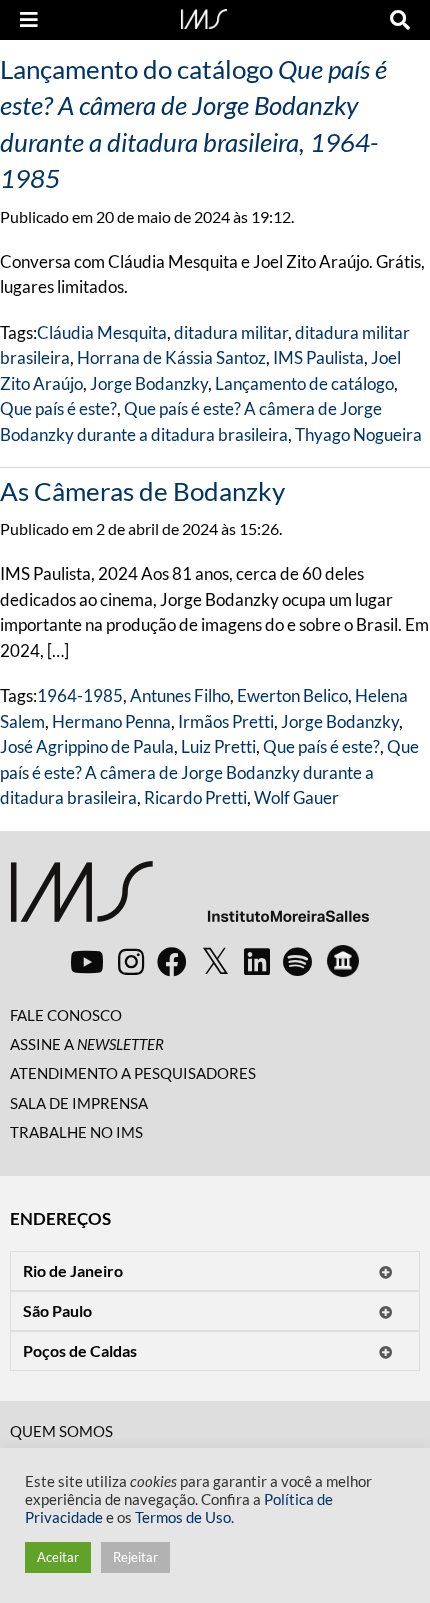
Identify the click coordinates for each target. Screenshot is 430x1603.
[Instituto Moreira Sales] (189, 899)
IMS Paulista (318, 357)
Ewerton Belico (292, 695)
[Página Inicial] (204, 17)
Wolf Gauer (296, 797)
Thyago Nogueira (358, 434)
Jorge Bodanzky (149, 383)
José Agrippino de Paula (87, 746)
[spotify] (297, 961)
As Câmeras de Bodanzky (142, 491)
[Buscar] (400, 20)
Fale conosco (66, 1015)
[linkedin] (257, 961)
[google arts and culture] (343, 961)
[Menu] (29, 20)
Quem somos (61, 1431)
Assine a (87, 1044)
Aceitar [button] (58, 1557)
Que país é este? (58, 408)
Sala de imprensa (79, 1103)
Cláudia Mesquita (102, 332)
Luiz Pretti (218, 746)
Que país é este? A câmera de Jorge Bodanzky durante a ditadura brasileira (209, 772)
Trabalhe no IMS (76, 1132)
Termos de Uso (183, 1517)
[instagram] (131, 961)
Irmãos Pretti (226, 721)
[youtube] (87, 961)
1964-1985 (80, 695)
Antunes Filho (180, 695)
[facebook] (172, 961)
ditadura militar (231, 332)
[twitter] (215, 962)
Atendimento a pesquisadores (133, 1073)
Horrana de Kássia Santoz (171, 357)
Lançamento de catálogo (304, 383)
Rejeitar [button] (135, 1557)
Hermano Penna (111, 721)
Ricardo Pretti (195, 797)
